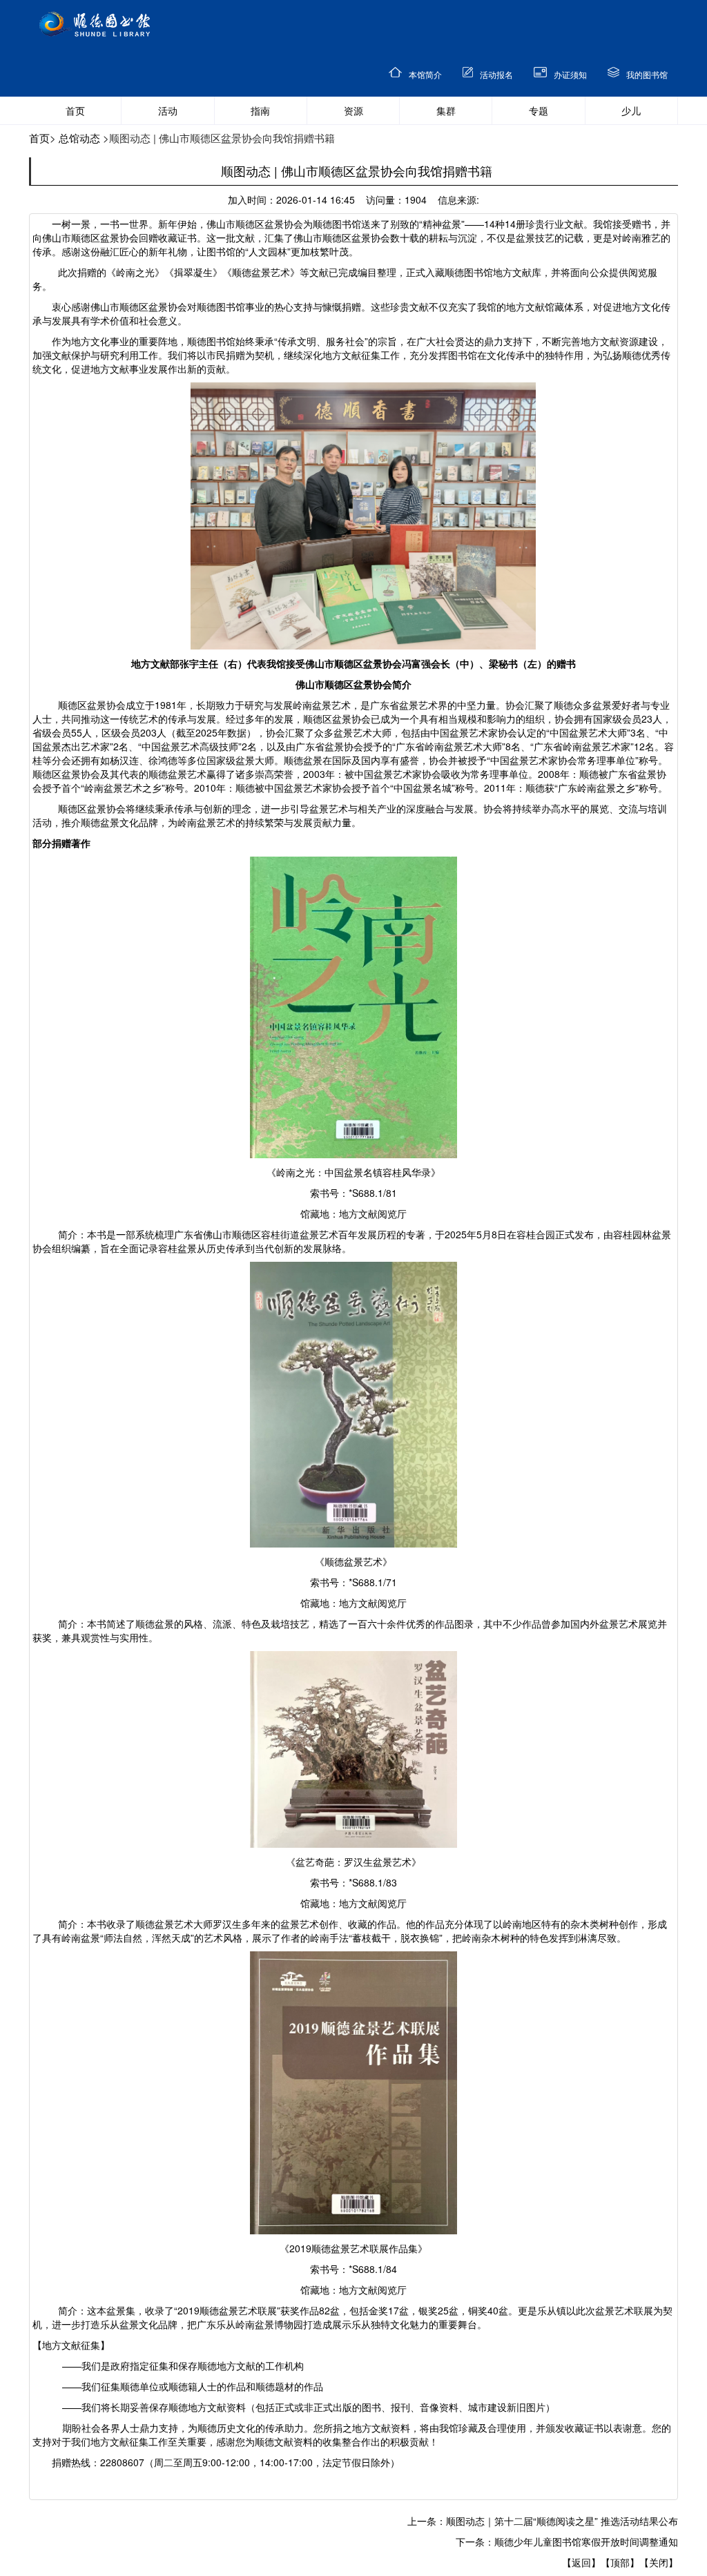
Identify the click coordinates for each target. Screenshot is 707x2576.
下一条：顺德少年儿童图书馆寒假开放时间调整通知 (567, 2541)
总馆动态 (79, 138)
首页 (39, 138)
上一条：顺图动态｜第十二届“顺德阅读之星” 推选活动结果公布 (543, 2521)
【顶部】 (620, 2562)
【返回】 (581, 2562)
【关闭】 (659, 2562)
